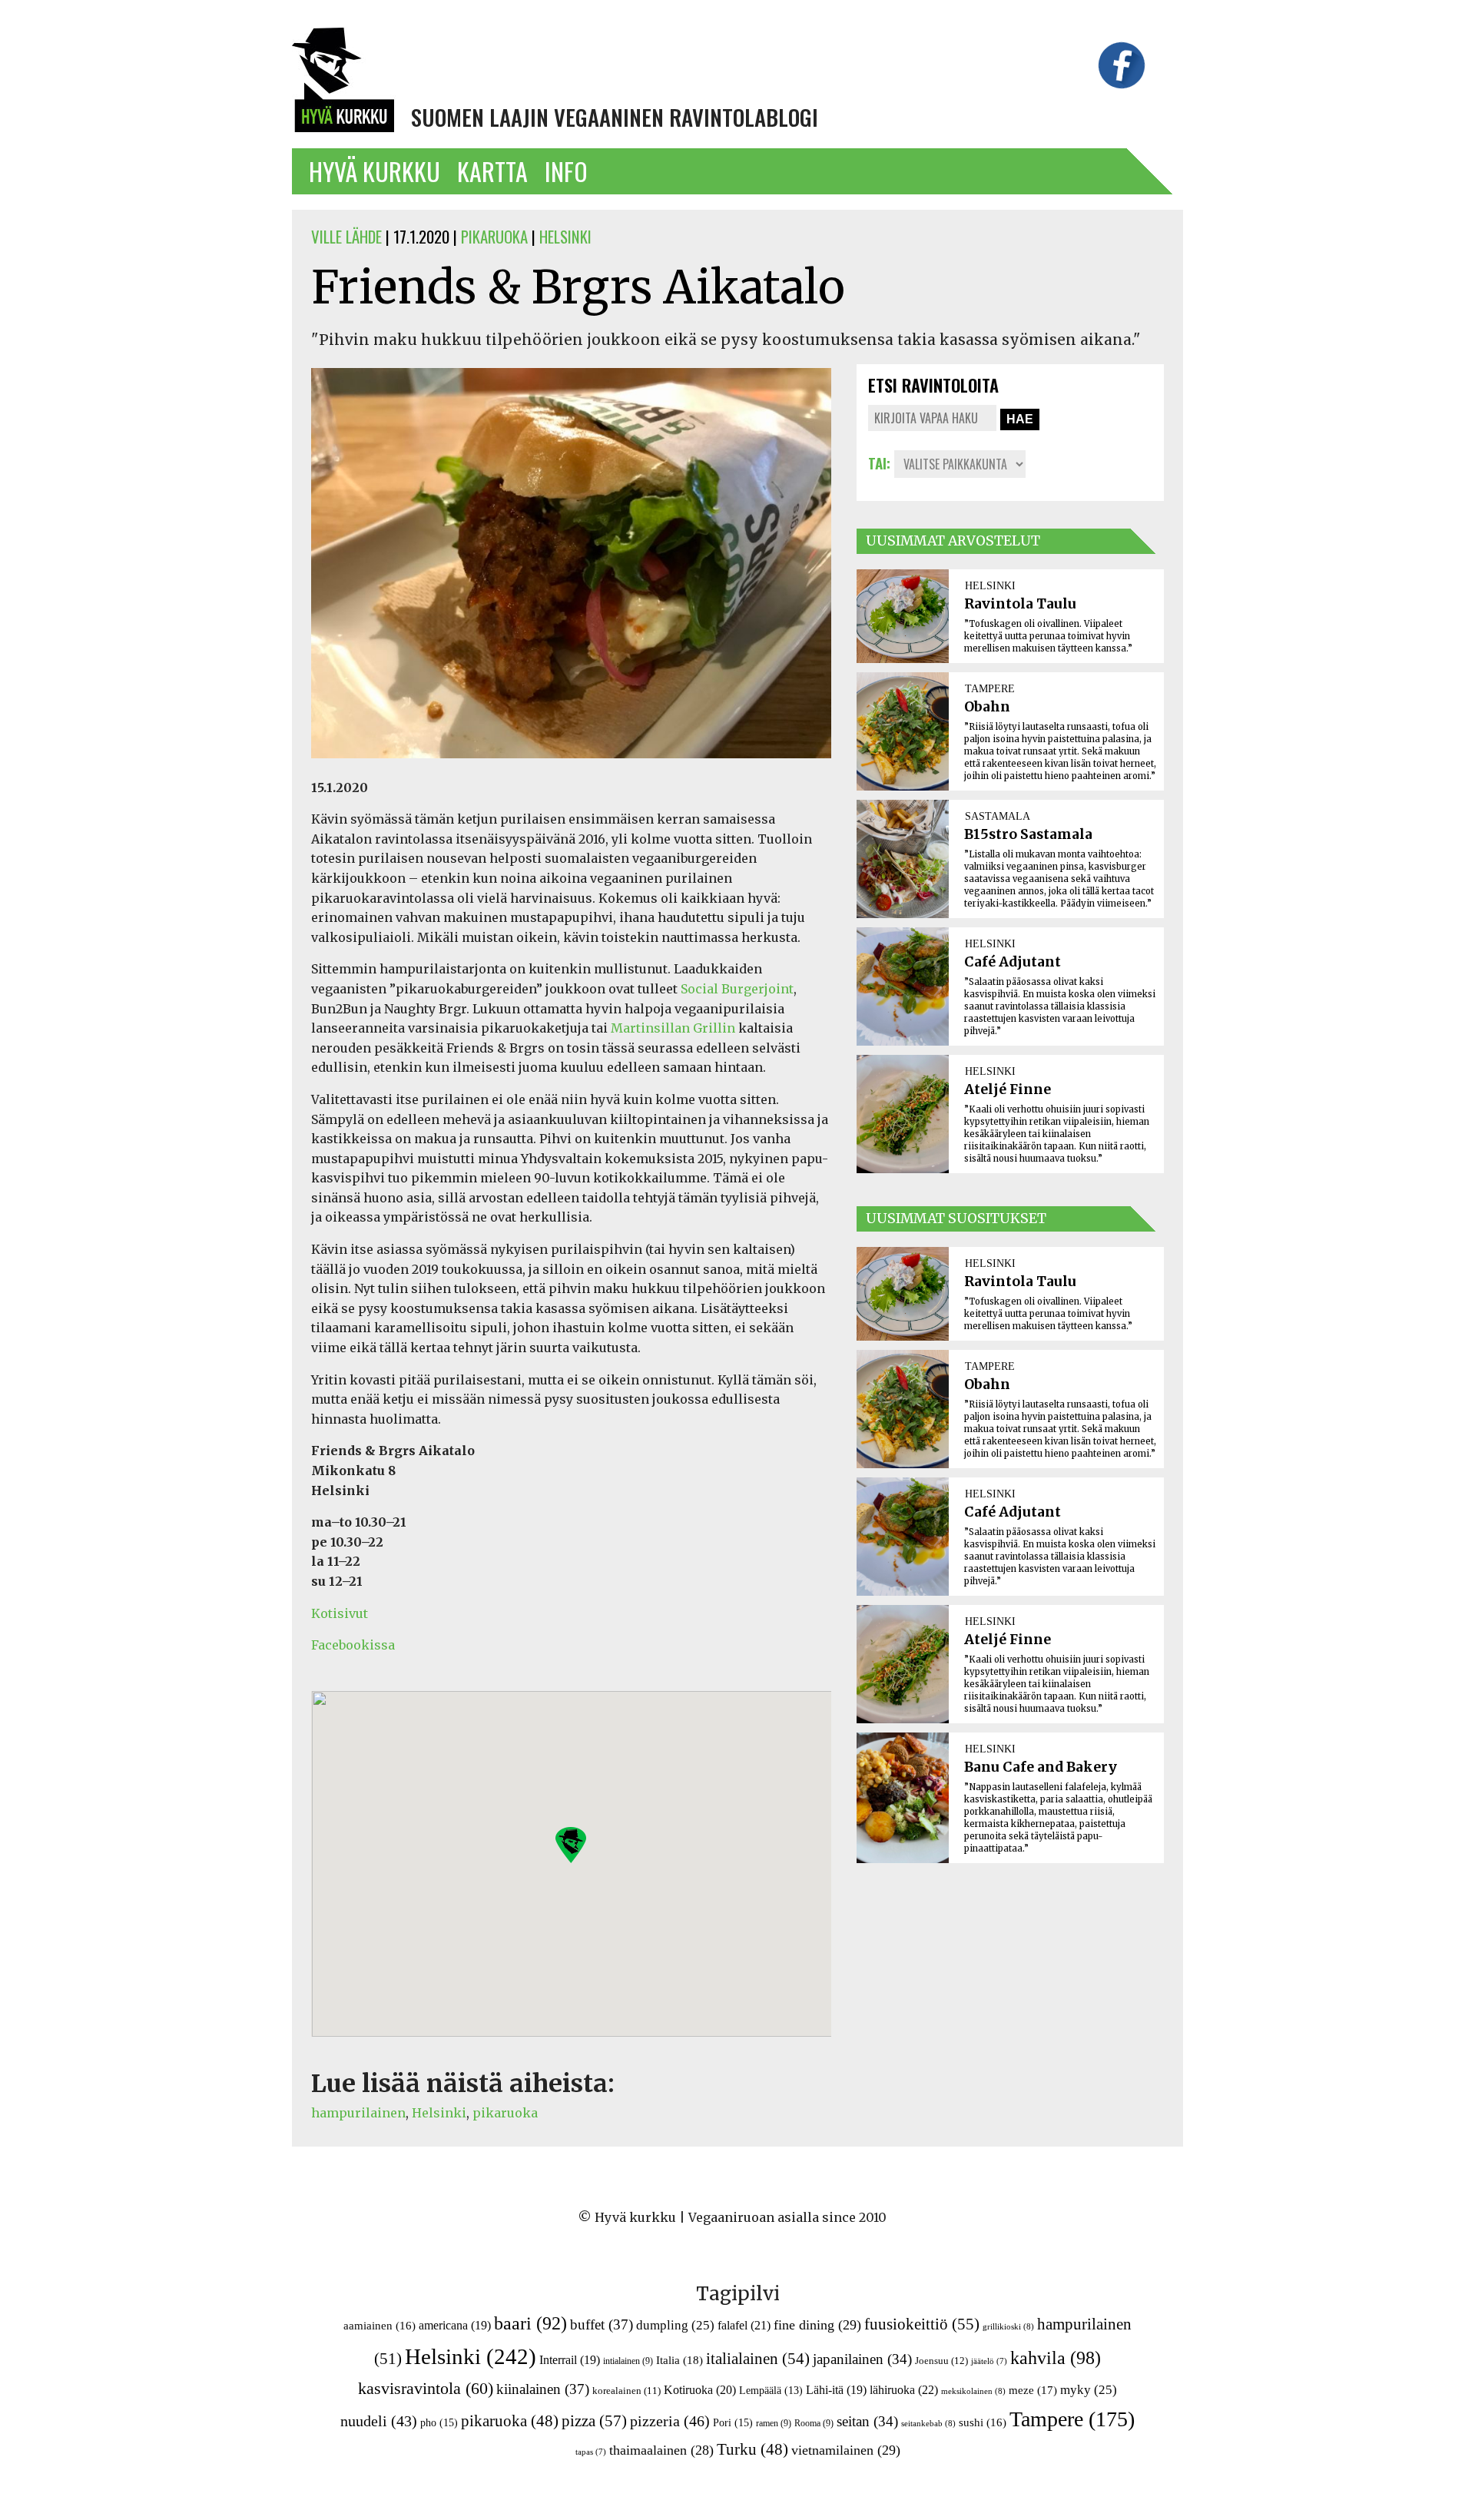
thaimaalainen (661, 2450)
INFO (566, 171)
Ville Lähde (346, 236)
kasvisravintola (426, 2389)
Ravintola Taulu (1020, 604)
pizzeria (670, 2421)
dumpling (675, 2325)
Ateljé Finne (1008, 1089)
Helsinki (439, 2113)
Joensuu (941, 2361)
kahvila (1056, 2358)
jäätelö (989, 2361)
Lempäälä (771, 2391)
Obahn (987, 707)
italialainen (758, 2359)
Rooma (814, 2423)
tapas (591, 2452)
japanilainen (862, 2359)
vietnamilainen (846, 2450)
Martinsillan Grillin (673, 1028)
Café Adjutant (1013, 962)
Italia (679, 2360)
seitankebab (928, 2423)
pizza (594, 2421)
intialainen (628, 2361)
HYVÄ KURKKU (375, 171)
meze (1033, 2390)
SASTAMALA (998, 816)
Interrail (570, 2360)
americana (455, 2325)
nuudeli (379, 2421)
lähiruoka (904, 2390)
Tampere (1072, 2419)
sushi (983, 2422)
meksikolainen (973, 2391)
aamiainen (380, 2326)
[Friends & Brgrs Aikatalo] (571, 768)
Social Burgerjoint (737, 989)
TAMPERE (990, 688)
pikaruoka (505, 2113)
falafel (744, 2325)
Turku (752, 2449)
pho (439, 2422)
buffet (602, 2324)
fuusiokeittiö (922, 2324)
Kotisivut (340, 1613)
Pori (733, 2422)
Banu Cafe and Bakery (1041, 1767)
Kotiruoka (700, 2390)
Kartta (492, 171)
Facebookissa (353, 1645)
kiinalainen (543, 2389)
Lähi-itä (836, 2390)
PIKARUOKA (494, 236)
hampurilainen (358, 2113)
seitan (867, 2421)
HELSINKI (565, 236)
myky (1089, 2390)
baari (530, 2323)
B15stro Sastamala (1028, 834)
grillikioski (1008, 2326)
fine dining (817, 2325)
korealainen (626, 2391)
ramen (774, 2423)
